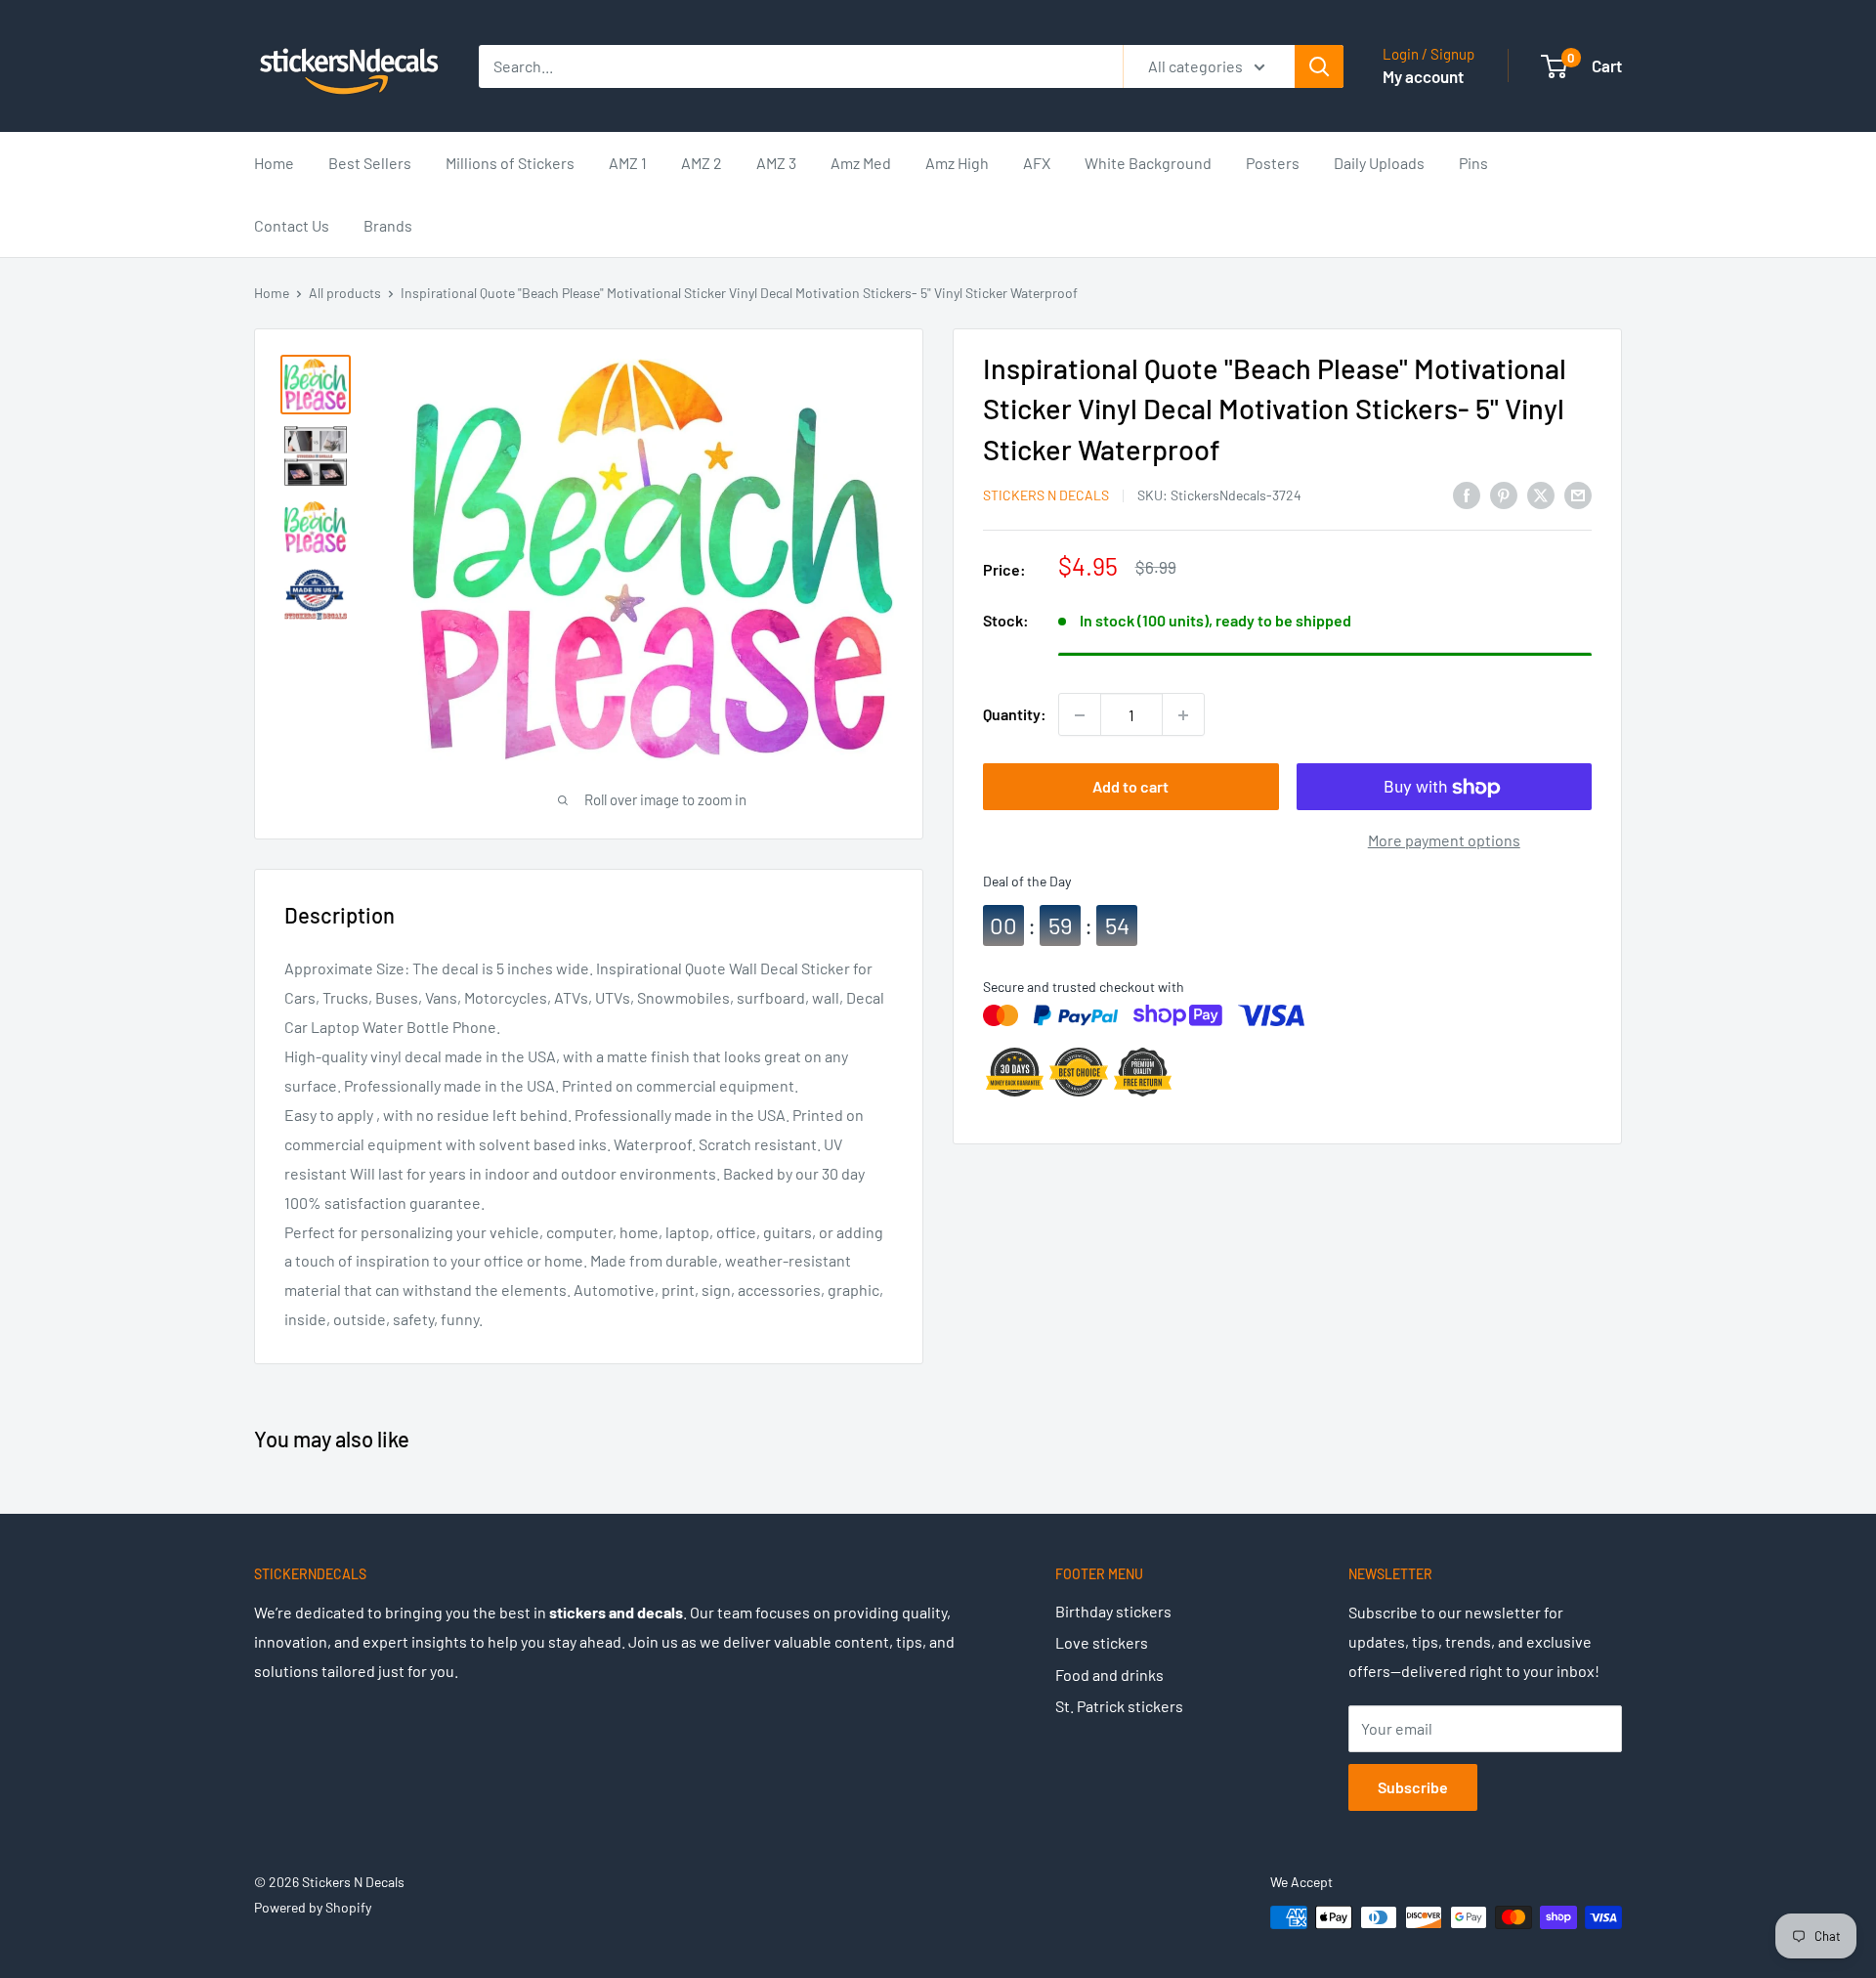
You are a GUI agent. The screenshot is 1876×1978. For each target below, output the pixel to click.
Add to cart (1130, 787)
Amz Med (861, 163)
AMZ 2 (702, 163)
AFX (1037, 163)
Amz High (957, 163)
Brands (388, 225)
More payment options (1444, 841)
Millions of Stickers (510, 163)
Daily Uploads (1379, 163)
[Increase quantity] (1183, 715)
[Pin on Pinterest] (1504, 494)
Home (274, 163)
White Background (1148, 163)
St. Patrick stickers (1119, 1706)
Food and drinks (1109, 1675)
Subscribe (1413, 1787)
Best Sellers (370, 163)
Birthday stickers (1113, 1611)
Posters (1273, 163)
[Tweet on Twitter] (1541, 494)
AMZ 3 (776, 163)
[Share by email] (1578, 494)
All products (345, 293)
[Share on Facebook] (1467, 494)
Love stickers (1102, 1642)
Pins (1473, 163)
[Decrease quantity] (1080, 715)
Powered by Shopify (313, 1907)
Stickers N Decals (1046, 495)
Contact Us (292, 225)
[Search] (1319, 66)
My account (1423, 76)
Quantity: (1015, 715)
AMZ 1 (628, 163)
